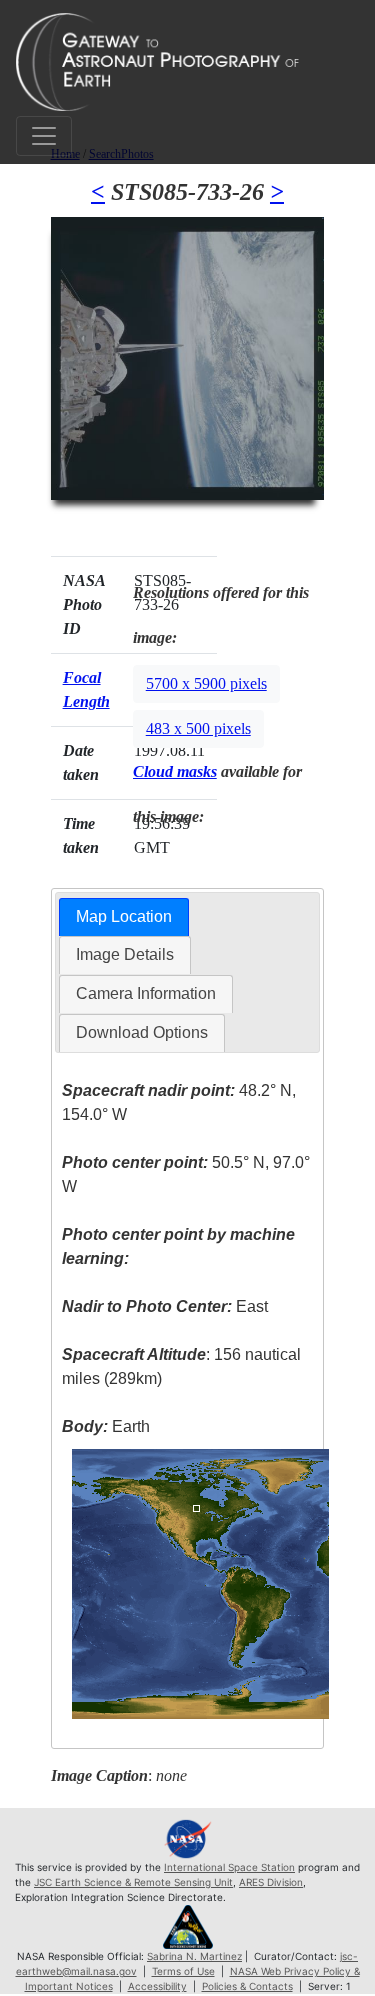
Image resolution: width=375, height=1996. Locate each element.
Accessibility (157, 1986)
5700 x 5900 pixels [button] (206, 683)
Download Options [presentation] (142, 1032)
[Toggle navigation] (44, 136)
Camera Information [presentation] (146, 993)
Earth (106, 1426)
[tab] (124, 917)
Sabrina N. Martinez (194, 1956)
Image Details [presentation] (125, 954)
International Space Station (229, 1867)
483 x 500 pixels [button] (198, 728)
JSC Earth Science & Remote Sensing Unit (133, 1882)
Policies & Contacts (247, 1986)
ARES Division (271, 1882)
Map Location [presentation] (124, 916)
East (165, 1306)
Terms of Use (183, 1971)
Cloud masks (175, 771)
